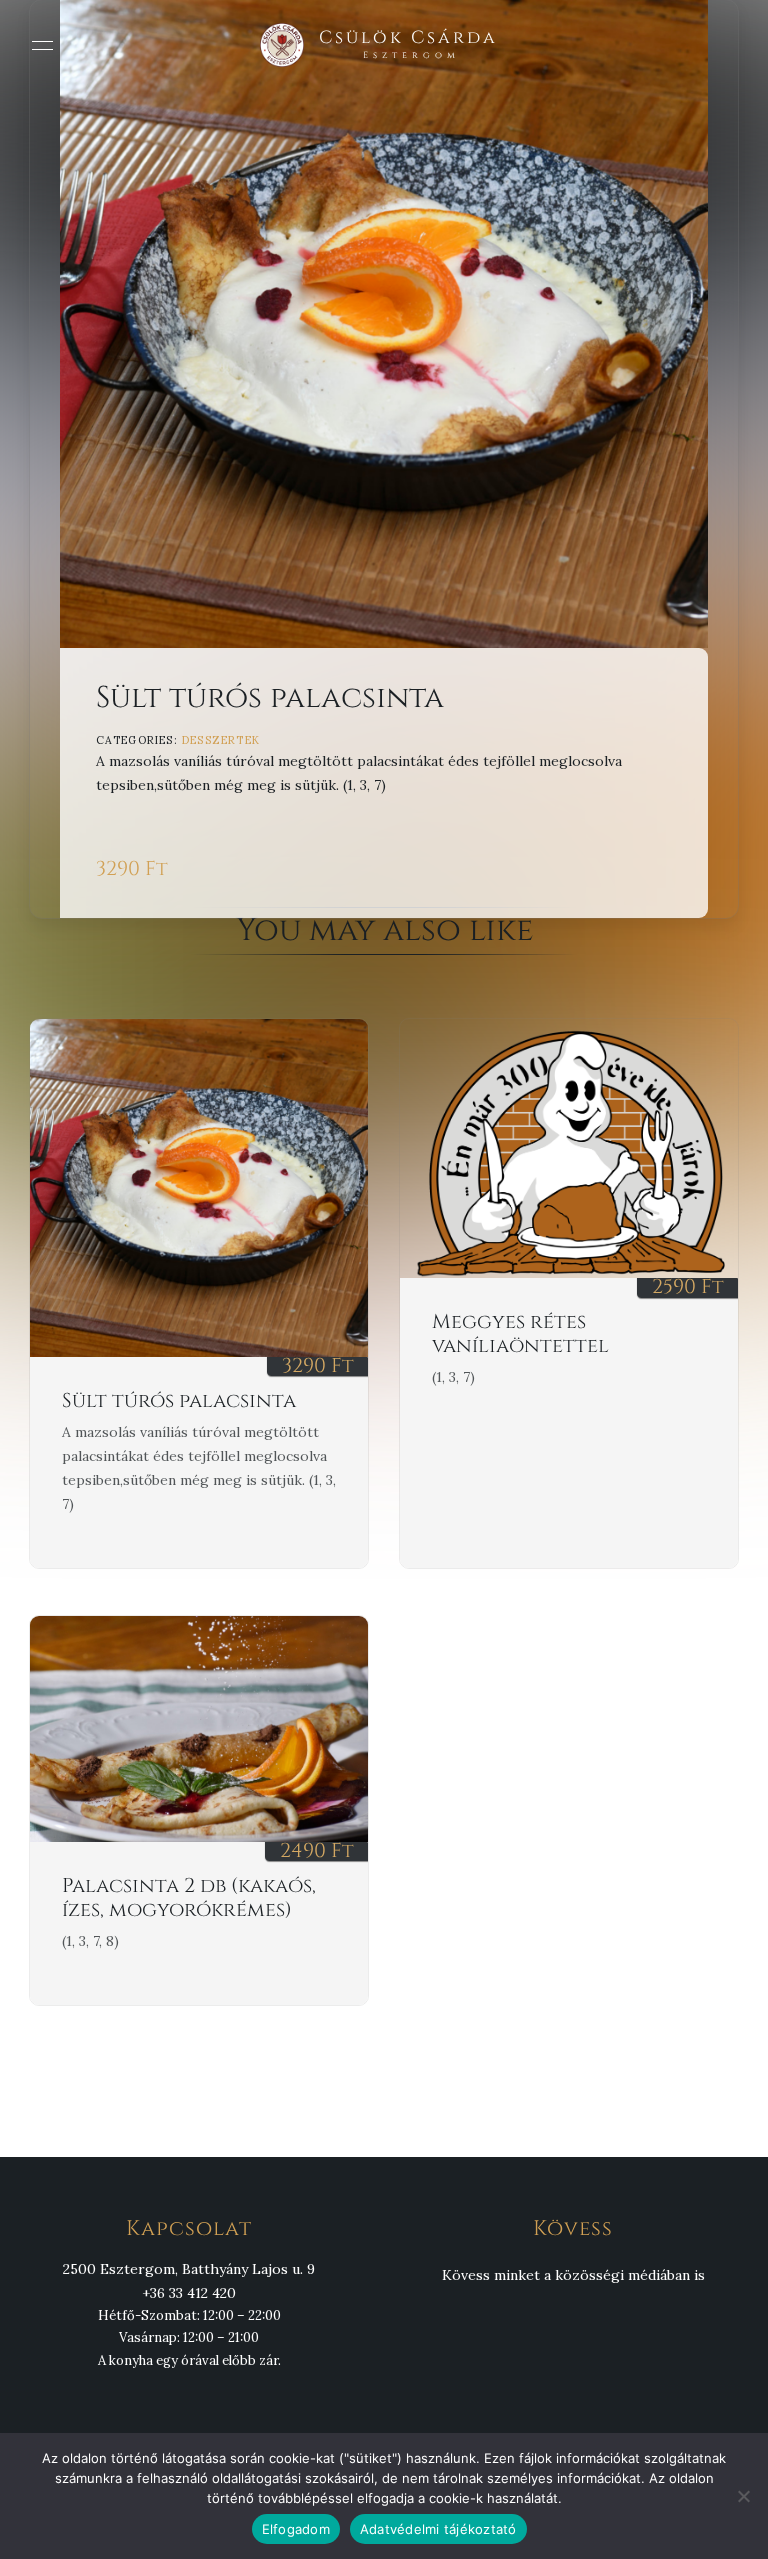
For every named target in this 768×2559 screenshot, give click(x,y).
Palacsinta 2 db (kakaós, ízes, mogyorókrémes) (189, 1897)
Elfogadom (296, 2529)
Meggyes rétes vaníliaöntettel (520, 1333)
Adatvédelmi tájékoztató (438, 2529)
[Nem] (743, 2496)
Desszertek (221, 740)
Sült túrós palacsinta (179, 1400)
